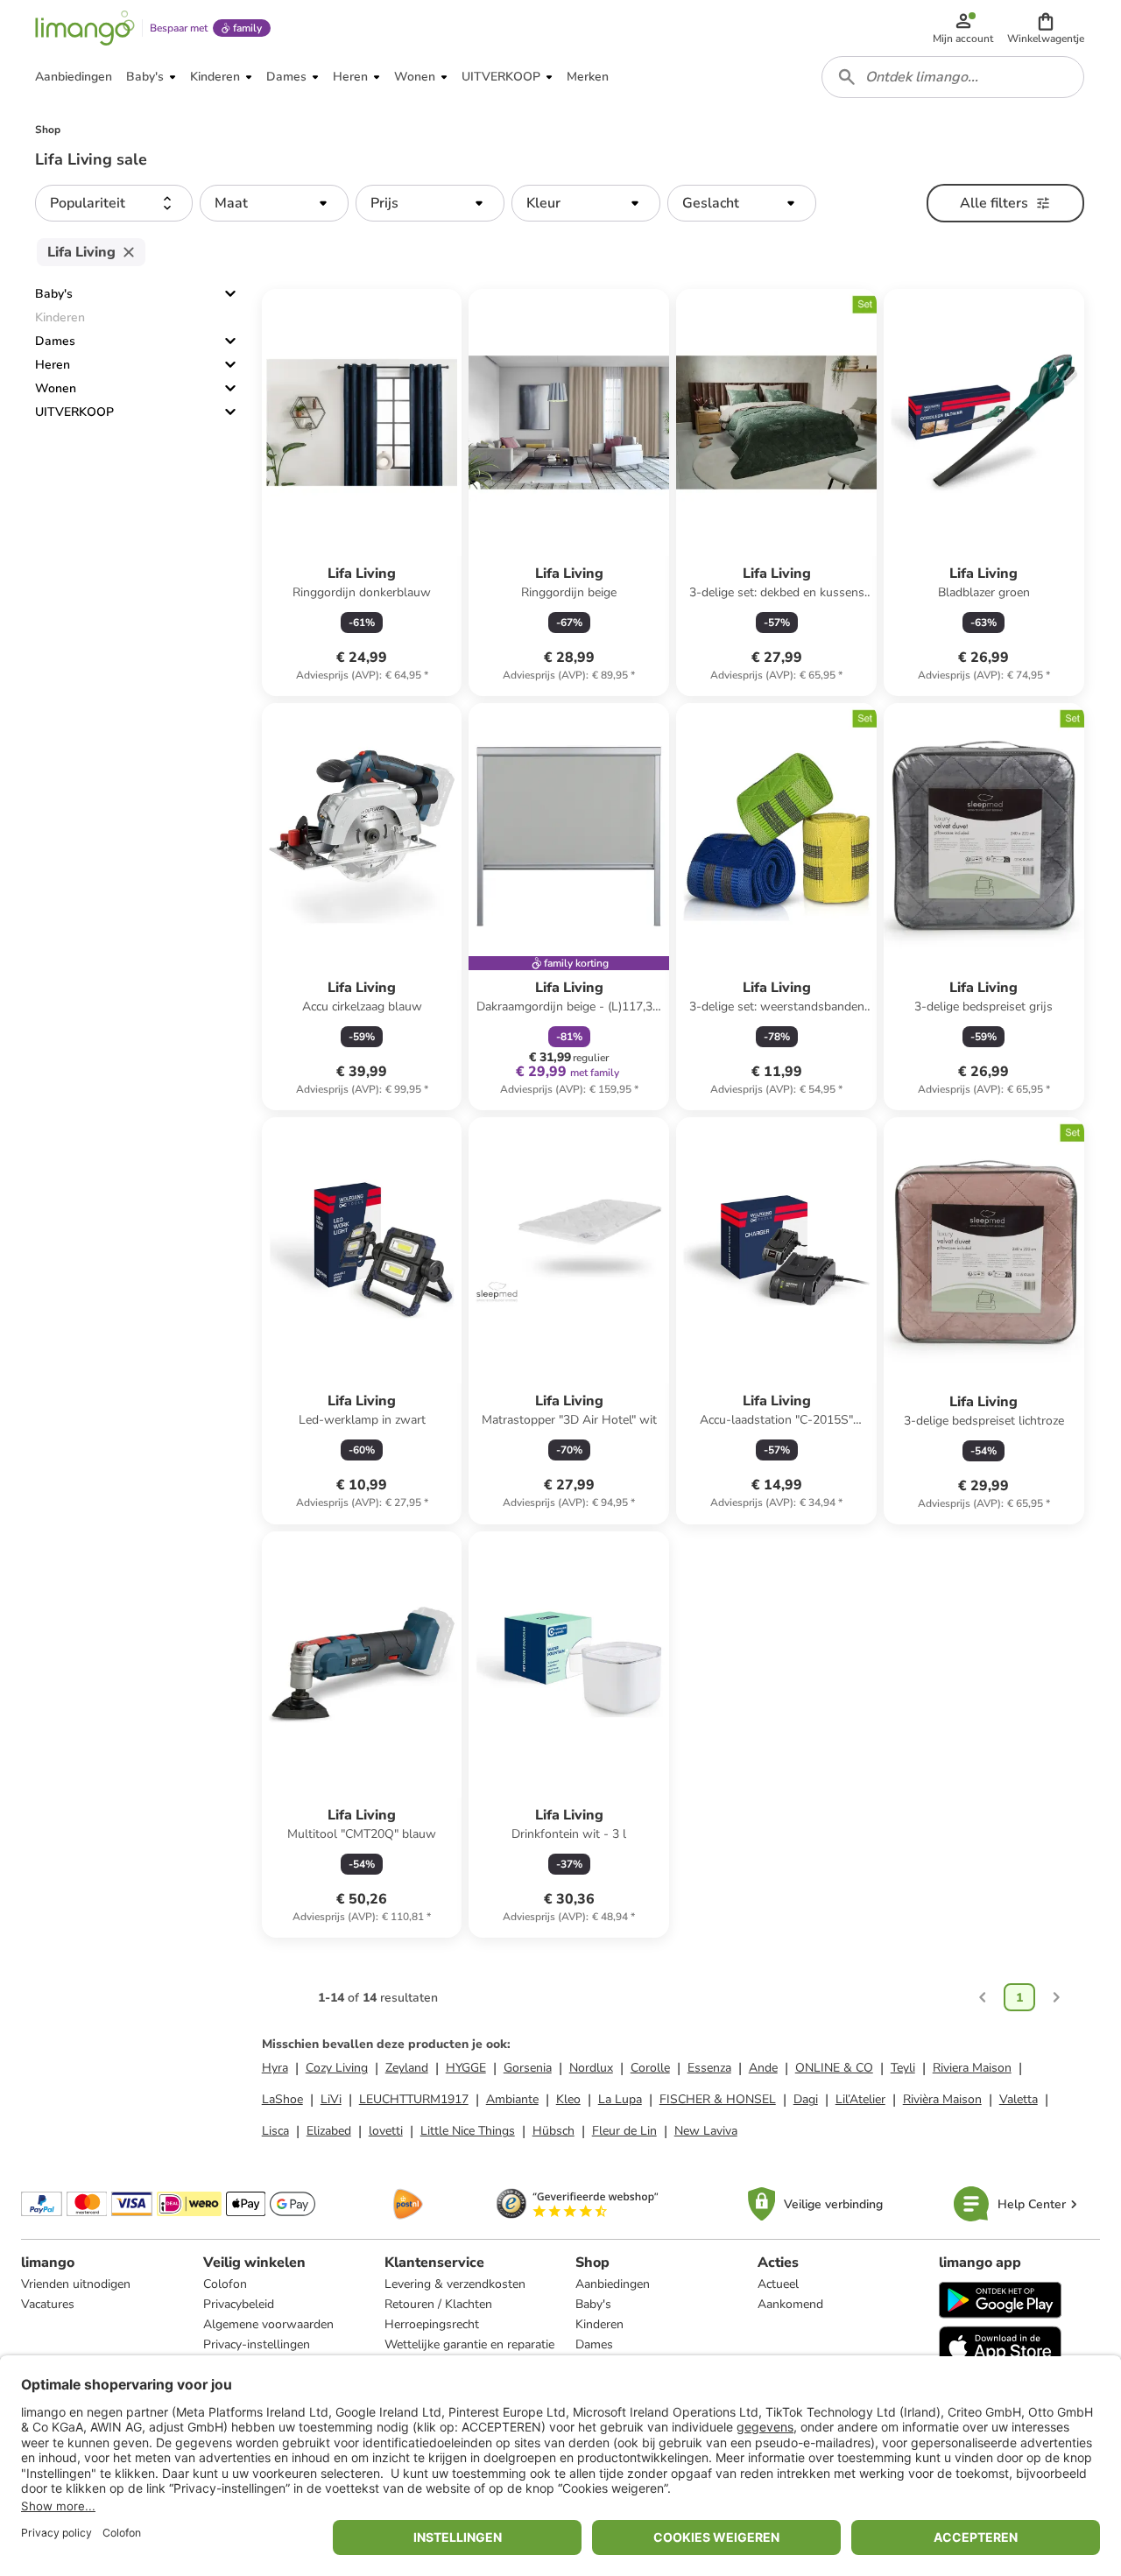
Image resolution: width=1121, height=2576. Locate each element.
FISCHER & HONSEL (718, 2099)
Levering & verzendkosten (455, 2284)
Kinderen (599, 2324)
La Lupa (620, 2099)
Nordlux (591, 2068)
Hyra (275, 2068)
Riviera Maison (972, 2068)
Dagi (806, 2099)
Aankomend (790, 2304)
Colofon (225, 2284)
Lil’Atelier (860, 2099)
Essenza (709, 2068)
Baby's (54, 294)
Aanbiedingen (613, 2284)
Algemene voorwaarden (268, 2324)
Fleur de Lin (624, 2131)
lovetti (386, 2131)
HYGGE (466, 2068)
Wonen (56, 388)
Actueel (778, 2284)
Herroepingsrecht (432, 2324)
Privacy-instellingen (257, 2344)
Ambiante (512, 2099)
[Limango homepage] (85, 28)
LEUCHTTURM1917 (414, 2099)
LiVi (331, 2099)
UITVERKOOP (74, 412)
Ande (763, 2068)
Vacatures (48, 2304)
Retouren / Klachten (438, 2304)
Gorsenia (528, 2068)
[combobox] (953, 77)
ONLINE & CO (834, 2068)
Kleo (568, 2099)
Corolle (650, 2068)
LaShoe (282, 2099)
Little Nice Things (468, 2131)
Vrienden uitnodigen (76, 2284)
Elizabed (329, 2131)
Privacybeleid (239, 2304)
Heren (53, 365)
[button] (1046, 28)
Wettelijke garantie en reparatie (469, 2344)
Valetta (1019, 2099)
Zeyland (407, 2068)
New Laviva (706, 2131)
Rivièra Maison (942, 2099)
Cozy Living (337, 2068)
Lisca (275, 2131)
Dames (55, 341)
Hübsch (553, 2131)
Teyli (903, 2068)
